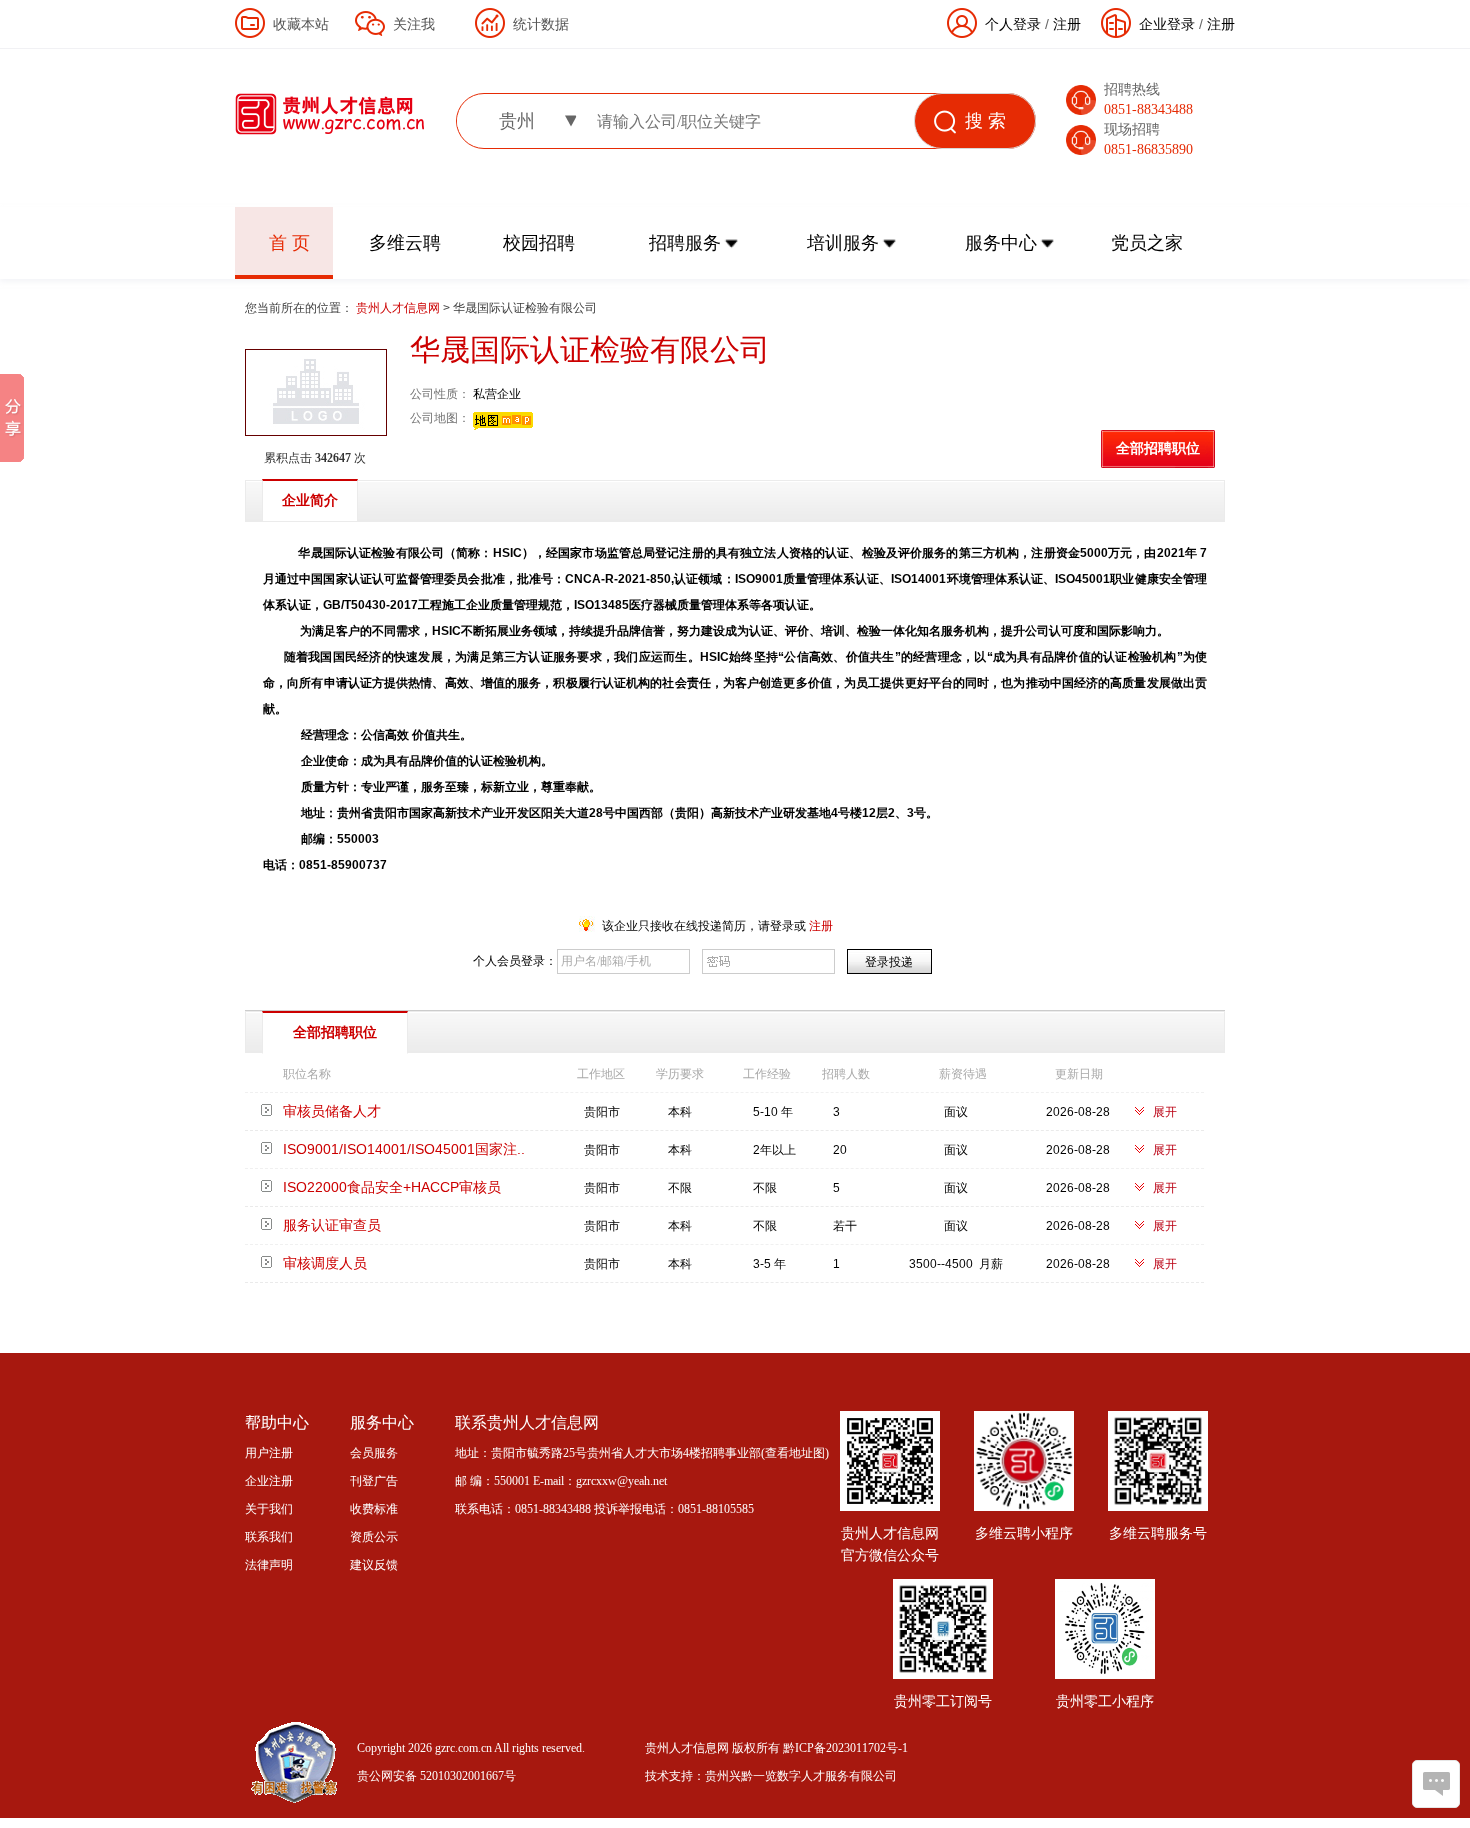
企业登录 (1167, 24)
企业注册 (269, 1481)
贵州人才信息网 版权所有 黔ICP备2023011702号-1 (776, 1748)
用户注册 (269, 1453)
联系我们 (269, 1537)
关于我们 (269, 1509)
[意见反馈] (1436, 1784)
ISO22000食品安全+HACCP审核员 (392, 1187)
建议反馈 (374, 1565)
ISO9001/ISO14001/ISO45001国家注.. (404, 1149)
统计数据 (541, 24)
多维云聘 (405, 243)
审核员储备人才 (332, 1111)
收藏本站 (301, 24)
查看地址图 (795, 1453)
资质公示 (374, 1537)
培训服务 (843, 243)
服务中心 (1001, 243)
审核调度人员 (325, 1263)
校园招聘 (539, 243)
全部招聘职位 (1158, 448)
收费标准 (374, 1509)
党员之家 (1147, 243)
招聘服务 (685, 243)
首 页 (289, 243)
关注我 (414, 24)
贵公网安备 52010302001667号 (436, 1776)
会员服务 (374, 1453)
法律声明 (269, 1565)
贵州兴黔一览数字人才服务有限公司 (801, 1776)
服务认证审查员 (332, 1225)
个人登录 (1013, 24)
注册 (1221, 24)
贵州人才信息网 (399, 308)
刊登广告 (374, 1481)
